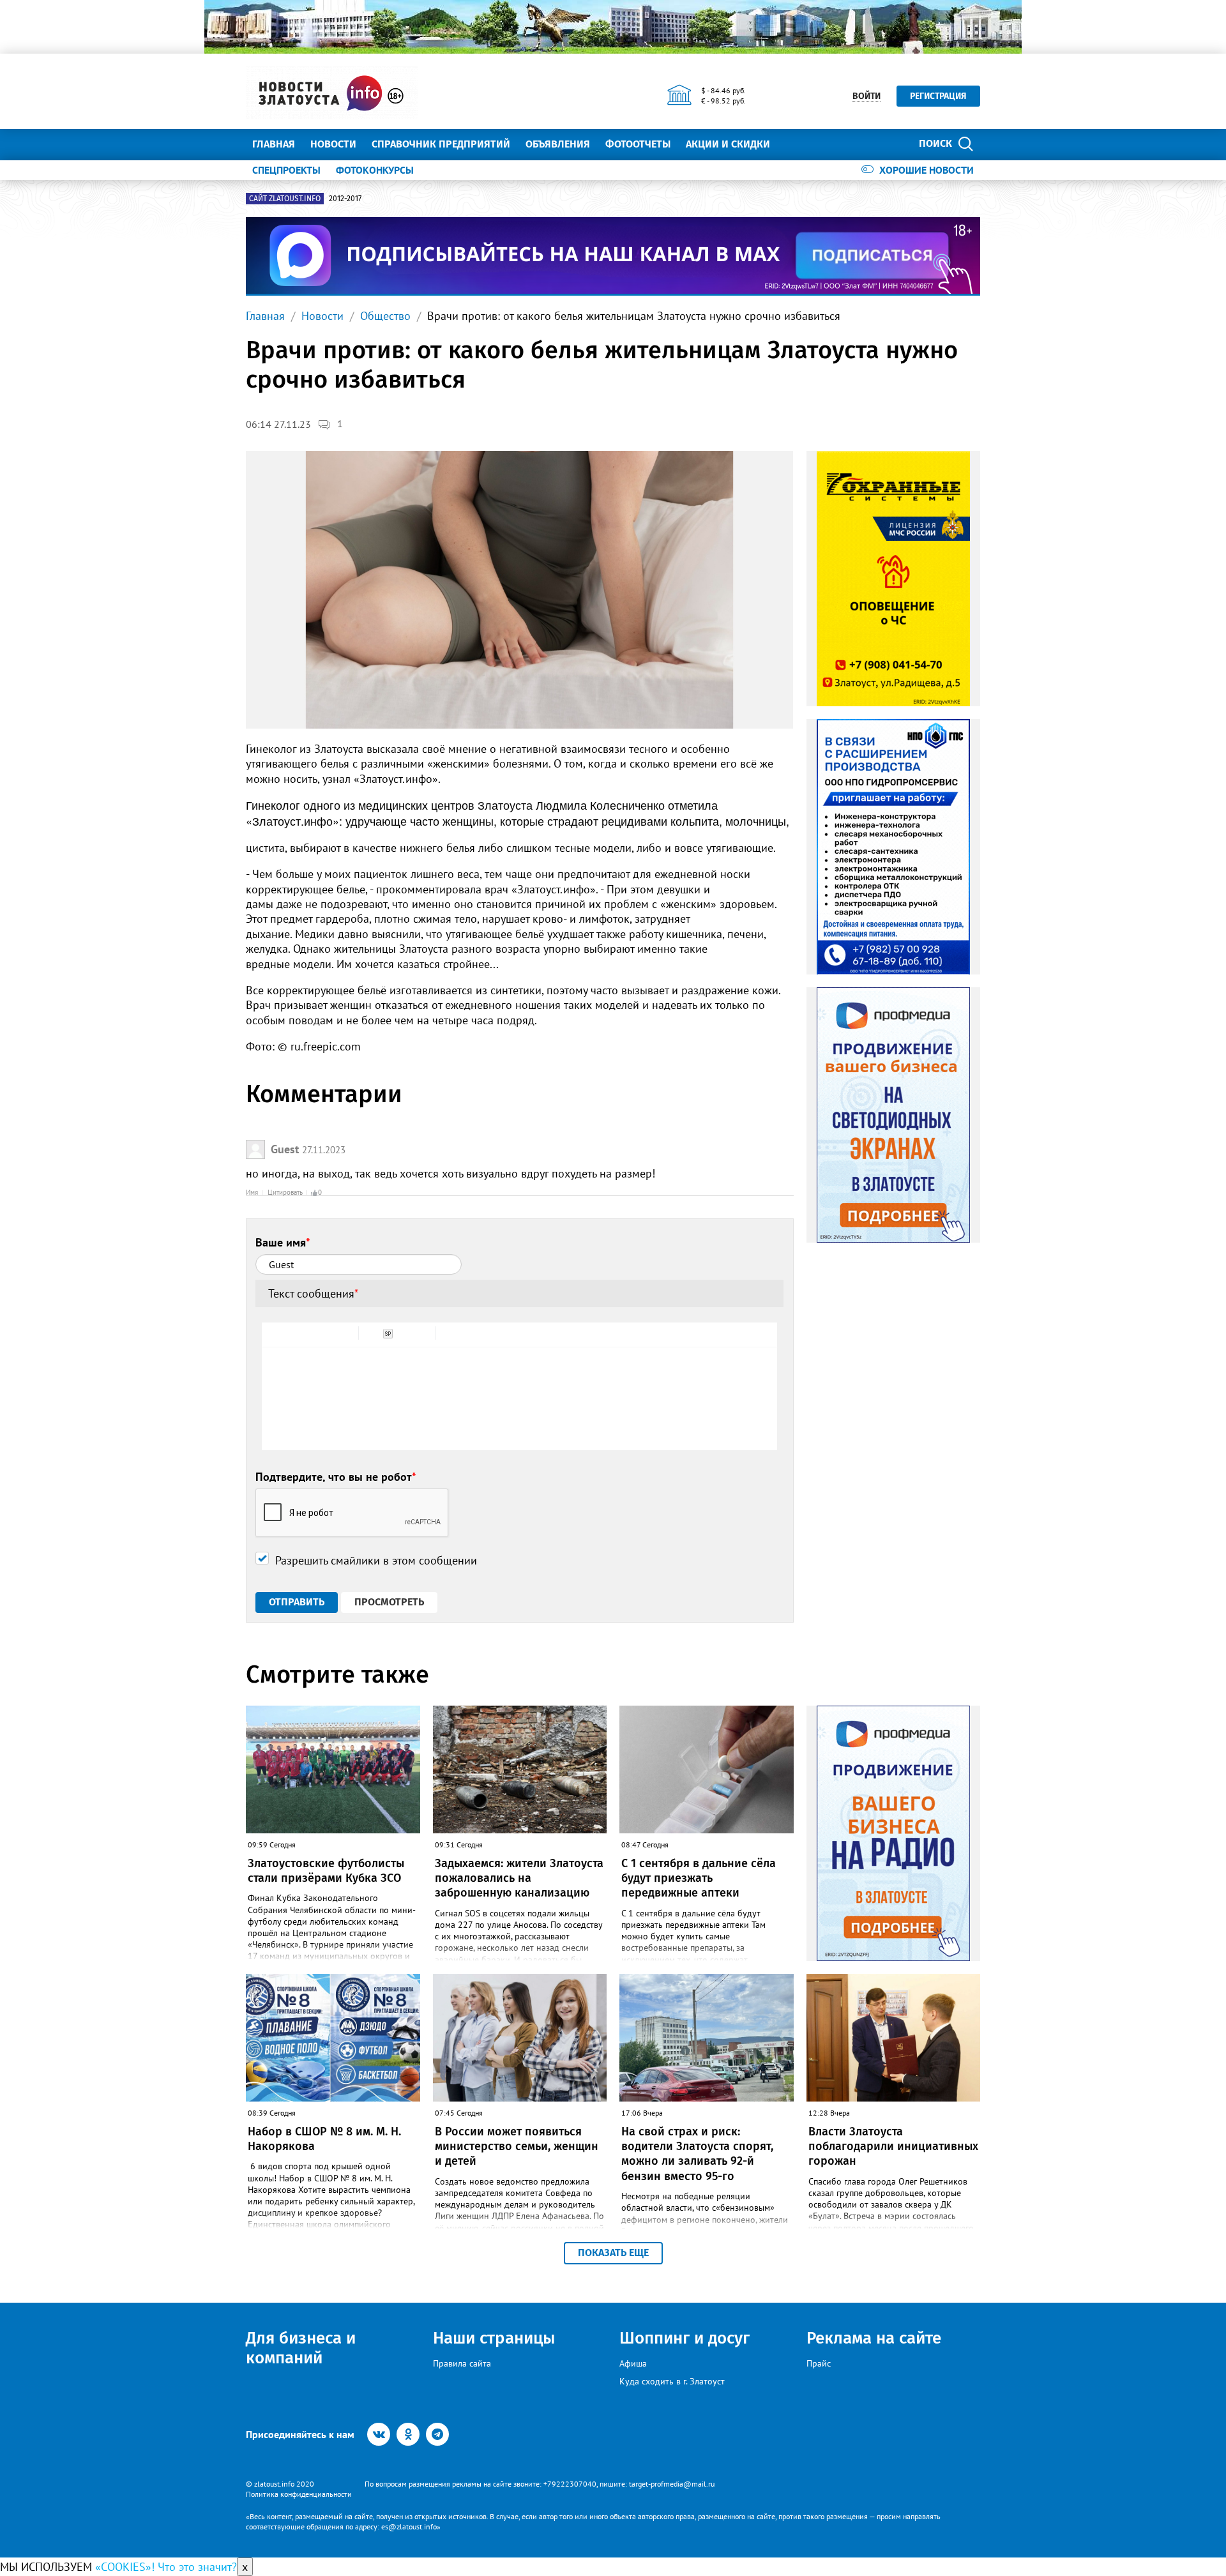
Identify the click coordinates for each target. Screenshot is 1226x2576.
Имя (252, 1192)
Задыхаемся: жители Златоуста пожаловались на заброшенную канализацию (519, 1878)
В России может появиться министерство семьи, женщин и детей (517, 2147)
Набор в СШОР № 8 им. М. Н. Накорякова (324, 2139)
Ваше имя (283, 1242)
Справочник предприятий (441, 144)
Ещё (795, 144)
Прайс (819, 2363)
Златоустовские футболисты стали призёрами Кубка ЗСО (326, 1871)
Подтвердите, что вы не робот (336, 1477)
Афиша (633, 2363)
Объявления (558, 144)
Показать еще (613, 2253)
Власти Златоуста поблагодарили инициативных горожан (893, 2147)
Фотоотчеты (638, 144)
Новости (333, 144)
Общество (385, 316)
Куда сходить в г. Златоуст (672, 2381)
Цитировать (285, 1192)
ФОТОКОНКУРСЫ (375, 170)
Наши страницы (494, 2338)
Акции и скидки (728, 144)
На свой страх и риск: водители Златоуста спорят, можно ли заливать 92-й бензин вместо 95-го (697, 2154)
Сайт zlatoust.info (285, 199)
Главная (274, 144)
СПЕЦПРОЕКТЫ (286, 170)
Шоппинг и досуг (685, 2338)
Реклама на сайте (874, 2338)
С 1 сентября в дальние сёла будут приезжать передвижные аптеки (699, 1878)
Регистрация (938, 96)
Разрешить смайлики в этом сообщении (376, 1560)
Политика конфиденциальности (299, 2494)
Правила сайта (462, 2363)
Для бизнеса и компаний (301, 2348)
